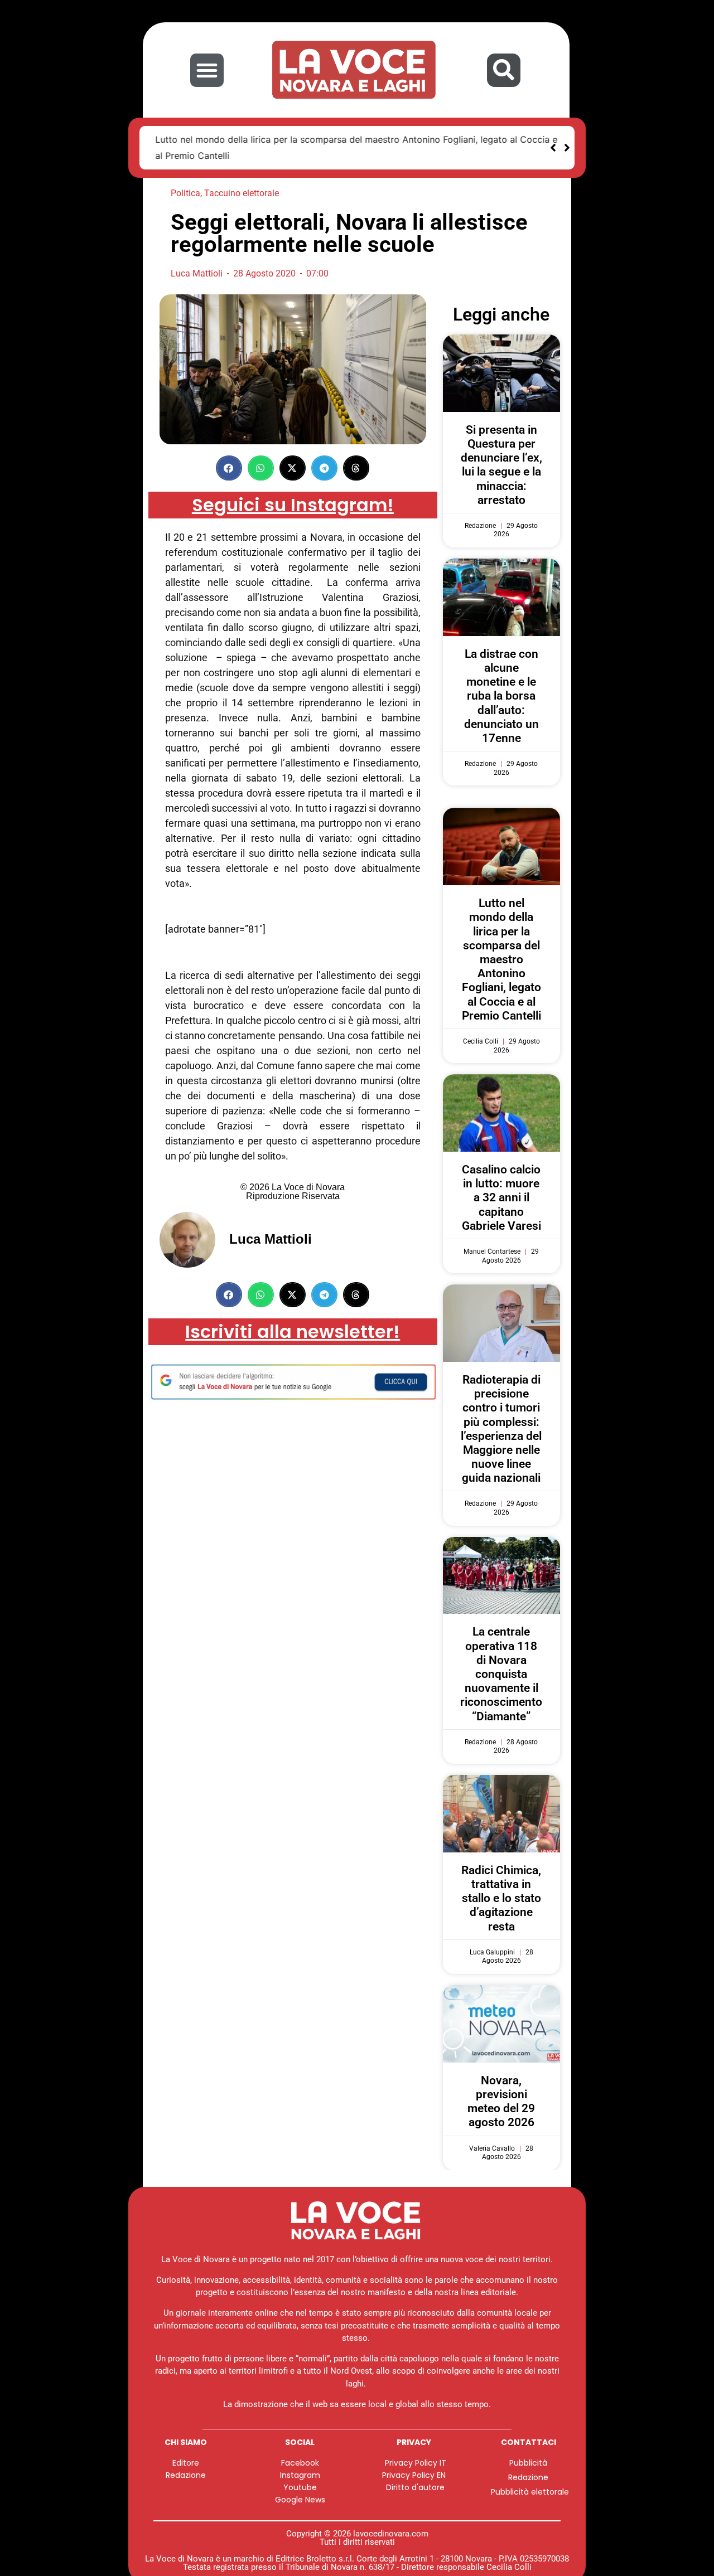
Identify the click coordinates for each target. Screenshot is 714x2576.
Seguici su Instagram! (293, 505)
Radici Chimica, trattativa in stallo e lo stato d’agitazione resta (501, 1898)
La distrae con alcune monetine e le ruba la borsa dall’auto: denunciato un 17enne (501, 696)
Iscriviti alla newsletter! (293, 1331)
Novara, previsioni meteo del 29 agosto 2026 (501, 2102)
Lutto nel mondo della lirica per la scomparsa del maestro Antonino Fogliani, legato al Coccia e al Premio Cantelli (501, 959)
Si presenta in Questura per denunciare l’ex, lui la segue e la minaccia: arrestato (501, 465)
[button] (207, 70)
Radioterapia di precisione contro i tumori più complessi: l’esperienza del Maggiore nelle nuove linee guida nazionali (501, 1429)
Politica (185, 193)
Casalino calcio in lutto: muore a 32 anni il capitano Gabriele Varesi (501, 1198)
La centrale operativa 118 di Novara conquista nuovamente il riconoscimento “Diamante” (501, 1674)
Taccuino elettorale (242, 193)
